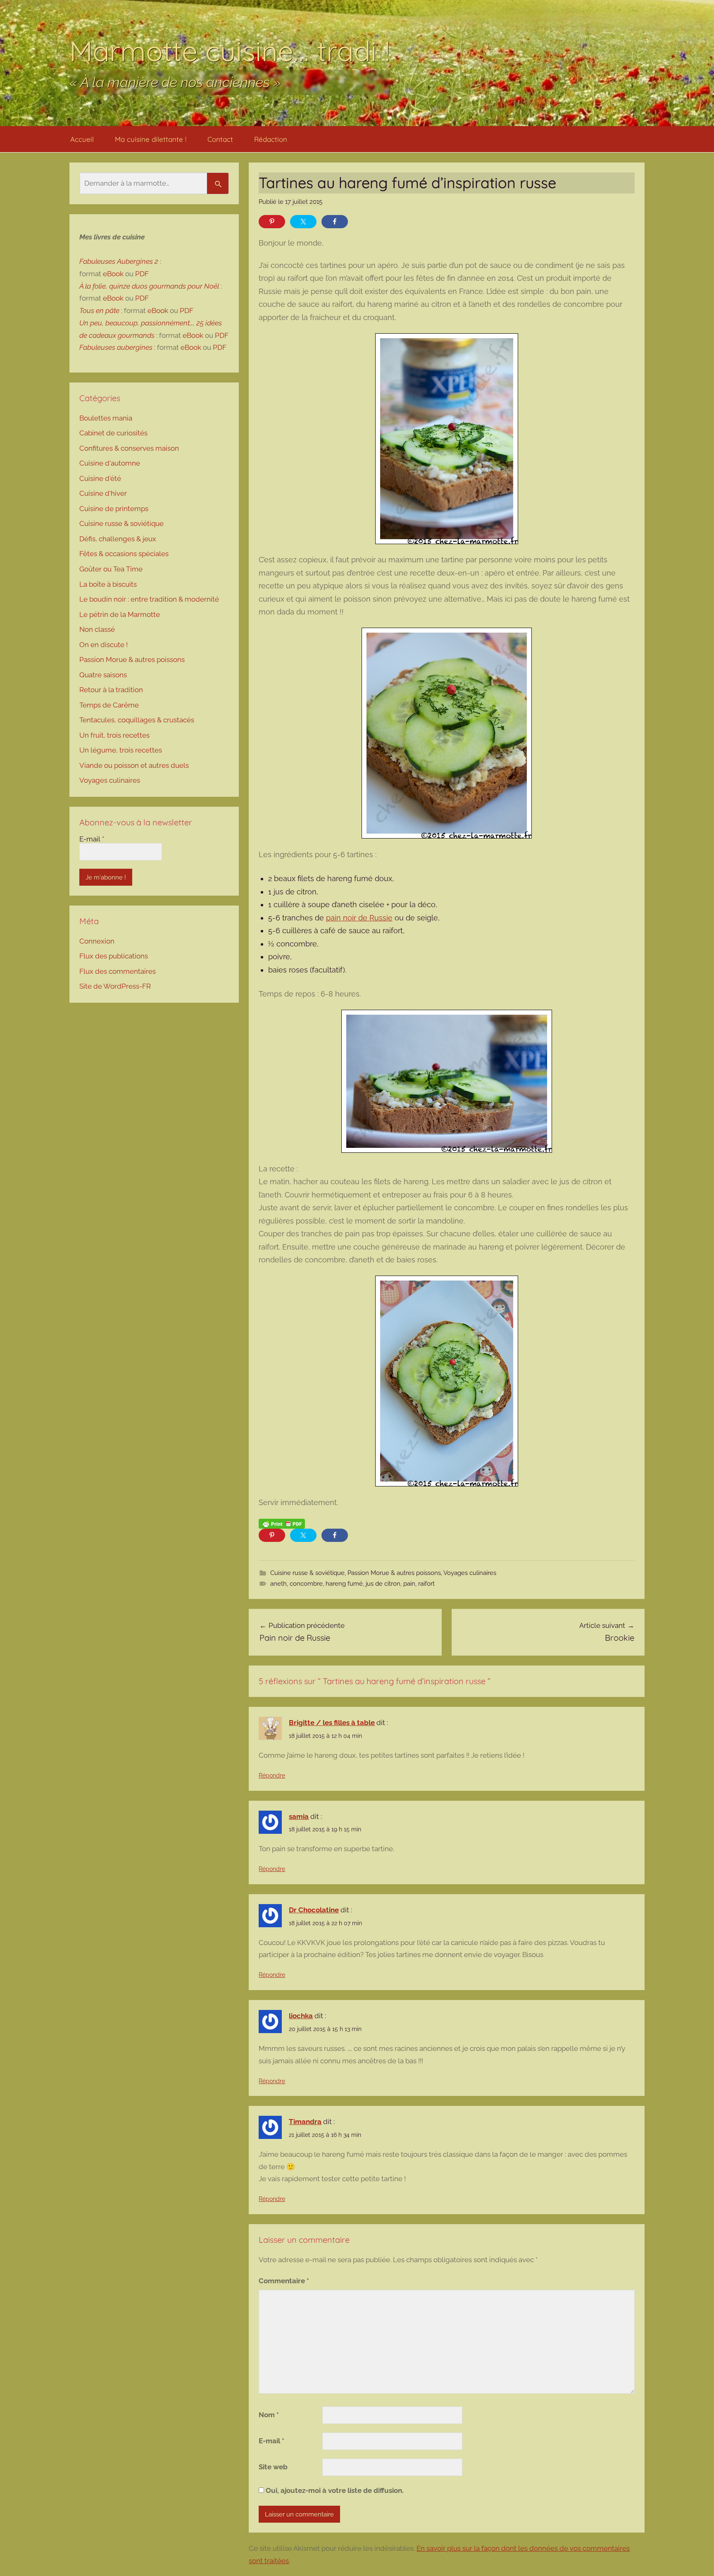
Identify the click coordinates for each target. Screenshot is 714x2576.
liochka (301, 2016)
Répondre (272, 1775)
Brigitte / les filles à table (332, 1723)
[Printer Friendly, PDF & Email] (282, 1523)
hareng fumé (344, 1584)
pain (409, 1584)
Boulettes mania (106, 418)
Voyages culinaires (470, 1573)
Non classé (97, 629)
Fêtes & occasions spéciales (124, 554)
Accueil (82, 139)
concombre (306, 1584)
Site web (273, 2467)
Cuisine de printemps (114, 509)
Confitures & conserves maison (129, 448)
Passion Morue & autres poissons (394, 1573)
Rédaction (271, 139)
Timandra (305, 2122)
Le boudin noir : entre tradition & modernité (149, 599)
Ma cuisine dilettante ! (151, 139)
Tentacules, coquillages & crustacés (137, 720)
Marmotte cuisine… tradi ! (230, 51)
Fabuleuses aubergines (116, 347)
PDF (142, 274)
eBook (113, 274)
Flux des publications (114, 956)
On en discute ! (104, 645)
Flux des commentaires (118, 971)
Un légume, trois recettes (121, 750)
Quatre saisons (103, 675)
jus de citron (383, 1584)
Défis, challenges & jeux (118, 539)
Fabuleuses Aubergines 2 (119, 261)
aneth (278, 1584)
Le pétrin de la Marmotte (120, 614)
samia (299, 1816)
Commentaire (284, 2281)
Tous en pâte (99, 311)
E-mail (271, 2441)
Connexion (97, 941)
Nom (269, 2415)
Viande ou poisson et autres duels (134, 765)
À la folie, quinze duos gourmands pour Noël (149, 286)
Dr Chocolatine (314, 1910)
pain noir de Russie (359, 918)
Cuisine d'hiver (103, 493)
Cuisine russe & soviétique (307, 1573)
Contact (220, 139)
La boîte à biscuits (108, 584)
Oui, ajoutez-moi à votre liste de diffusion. (334, 2490)
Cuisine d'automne (110, 463)
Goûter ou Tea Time (111, 569)
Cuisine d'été (100, 478)
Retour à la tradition (111, 690)
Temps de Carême (109, 705)
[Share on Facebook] (335, 222)
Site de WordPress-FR (115, 986)
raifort (426, 1584)
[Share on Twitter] (303, 222)
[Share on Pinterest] (272, 222)
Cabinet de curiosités (113, 433)
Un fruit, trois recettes (114, 735)
